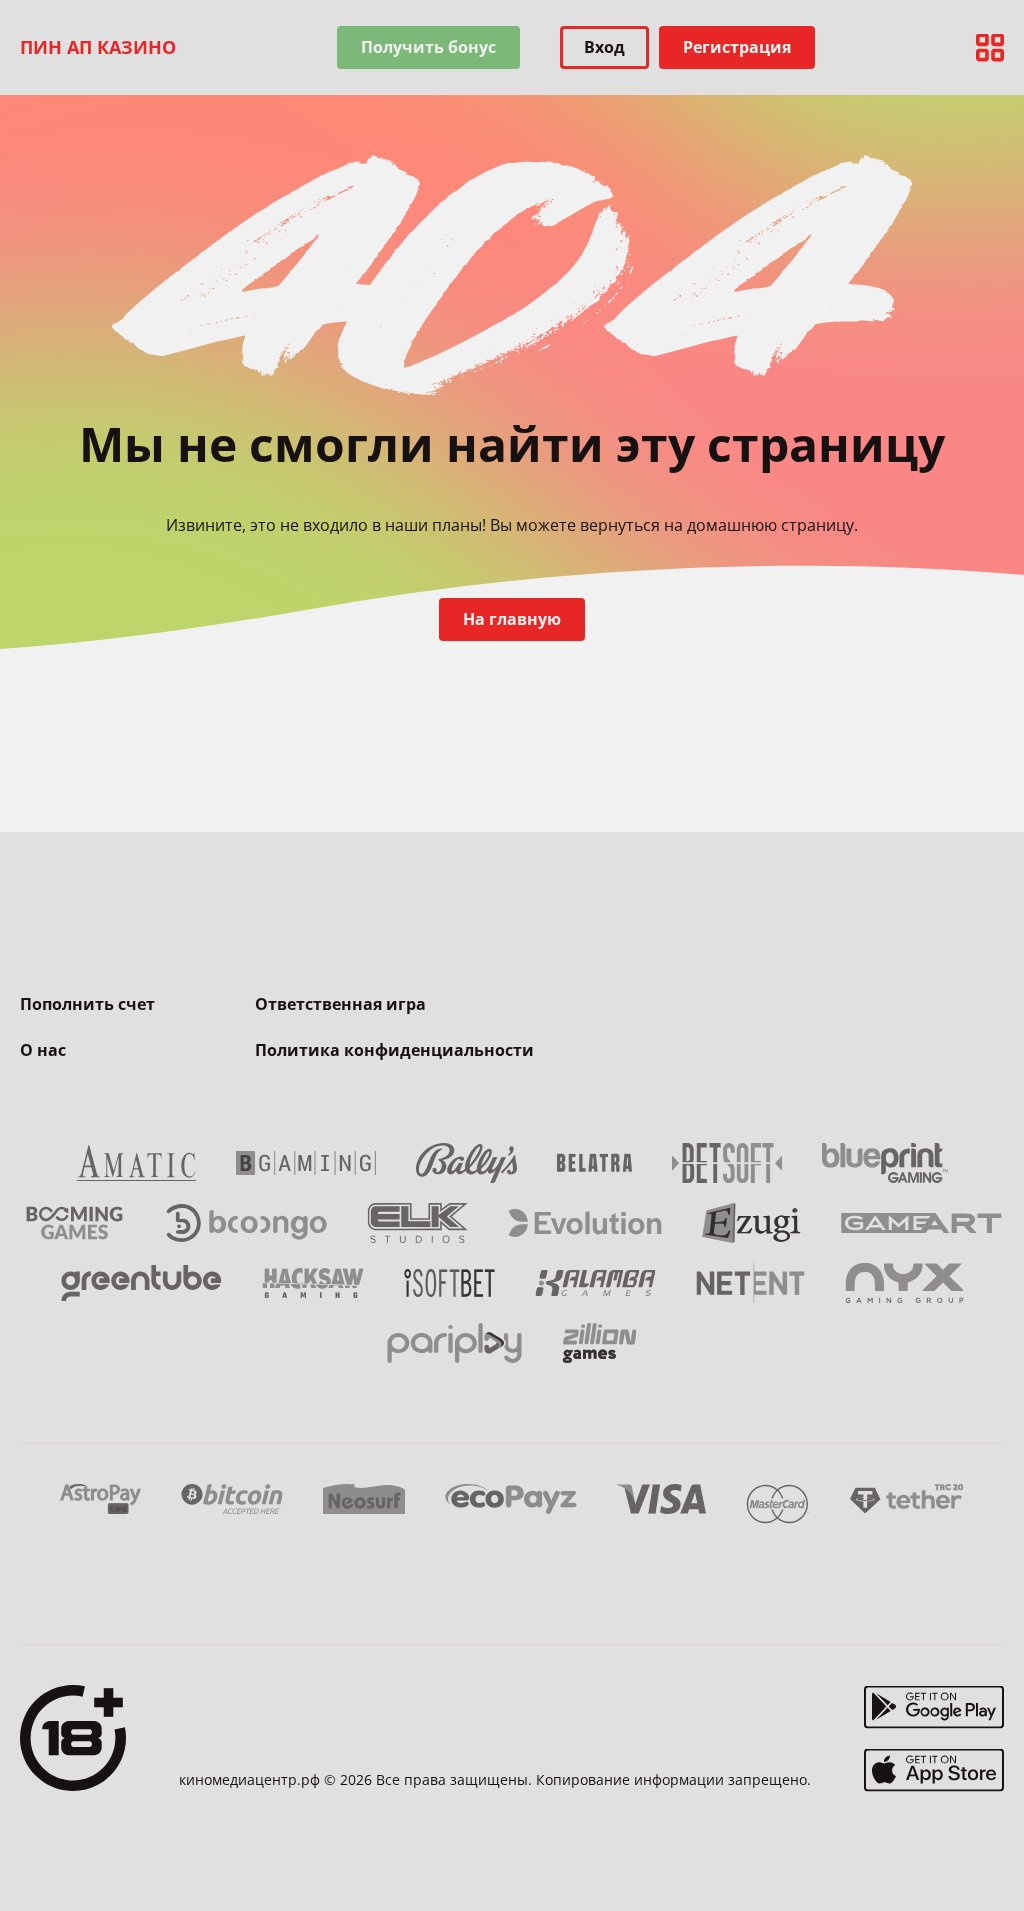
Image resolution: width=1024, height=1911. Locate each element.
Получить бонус (428, 47)
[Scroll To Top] (984, 1851)
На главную (512, 619)
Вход (604, 47)
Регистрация (737, 47)
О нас (43, 1050)
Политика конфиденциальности (394, 1050)
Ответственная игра (340, 1004)
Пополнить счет (87, 1004)
